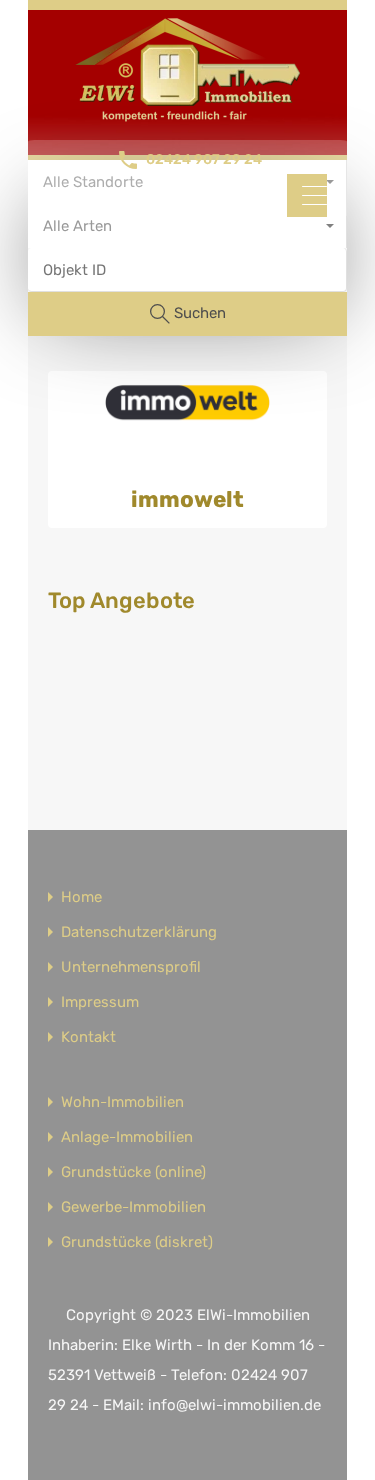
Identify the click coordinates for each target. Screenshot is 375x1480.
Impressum (100, 1002)
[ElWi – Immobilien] (188, 116)
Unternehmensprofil (131, 967)
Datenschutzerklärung (139, 932)
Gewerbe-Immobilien (133, 1207)
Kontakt (88, 1037)
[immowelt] (187, 414)
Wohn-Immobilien (122, 1102)
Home (81, 897)
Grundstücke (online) (133, 1172)
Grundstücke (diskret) (137, 1242)
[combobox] (187, 226)
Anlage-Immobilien (127, 1137)
